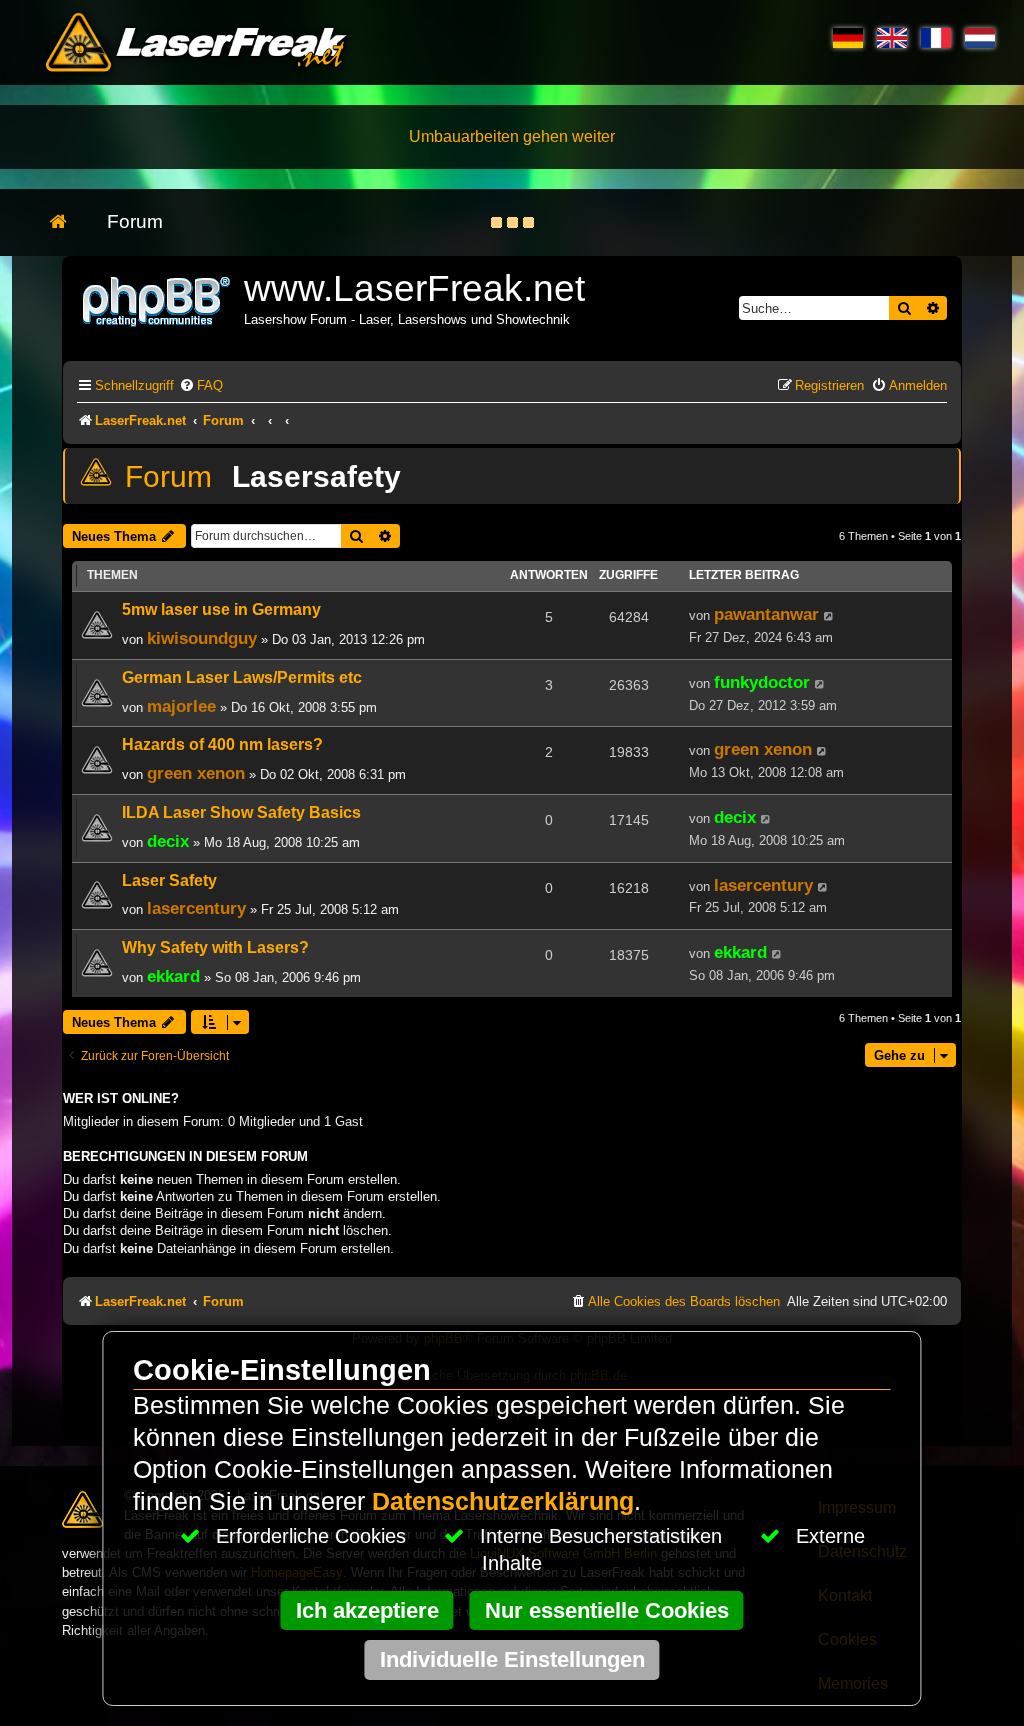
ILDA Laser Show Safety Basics (241, 812)
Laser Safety (169, 880)
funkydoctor (762, 682)
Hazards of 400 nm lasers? (222, 744)
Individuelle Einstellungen (512, 1659)
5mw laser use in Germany (221, 609)
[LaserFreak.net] (158, 299)
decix (168, 841)
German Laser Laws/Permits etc (242, 677)
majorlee (181, 706)
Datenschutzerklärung (503, 1501)
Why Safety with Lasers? (215, 947)
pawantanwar (766, 614)
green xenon (196, 773)
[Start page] (68, 222)
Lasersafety (316, 476)
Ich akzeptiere (367, 1610)
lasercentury (196, 908)
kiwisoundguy (202, 638)
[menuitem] (201, 385)
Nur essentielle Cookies (607, 1610)
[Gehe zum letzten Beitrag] (829, 616)
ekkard (173, 976)
